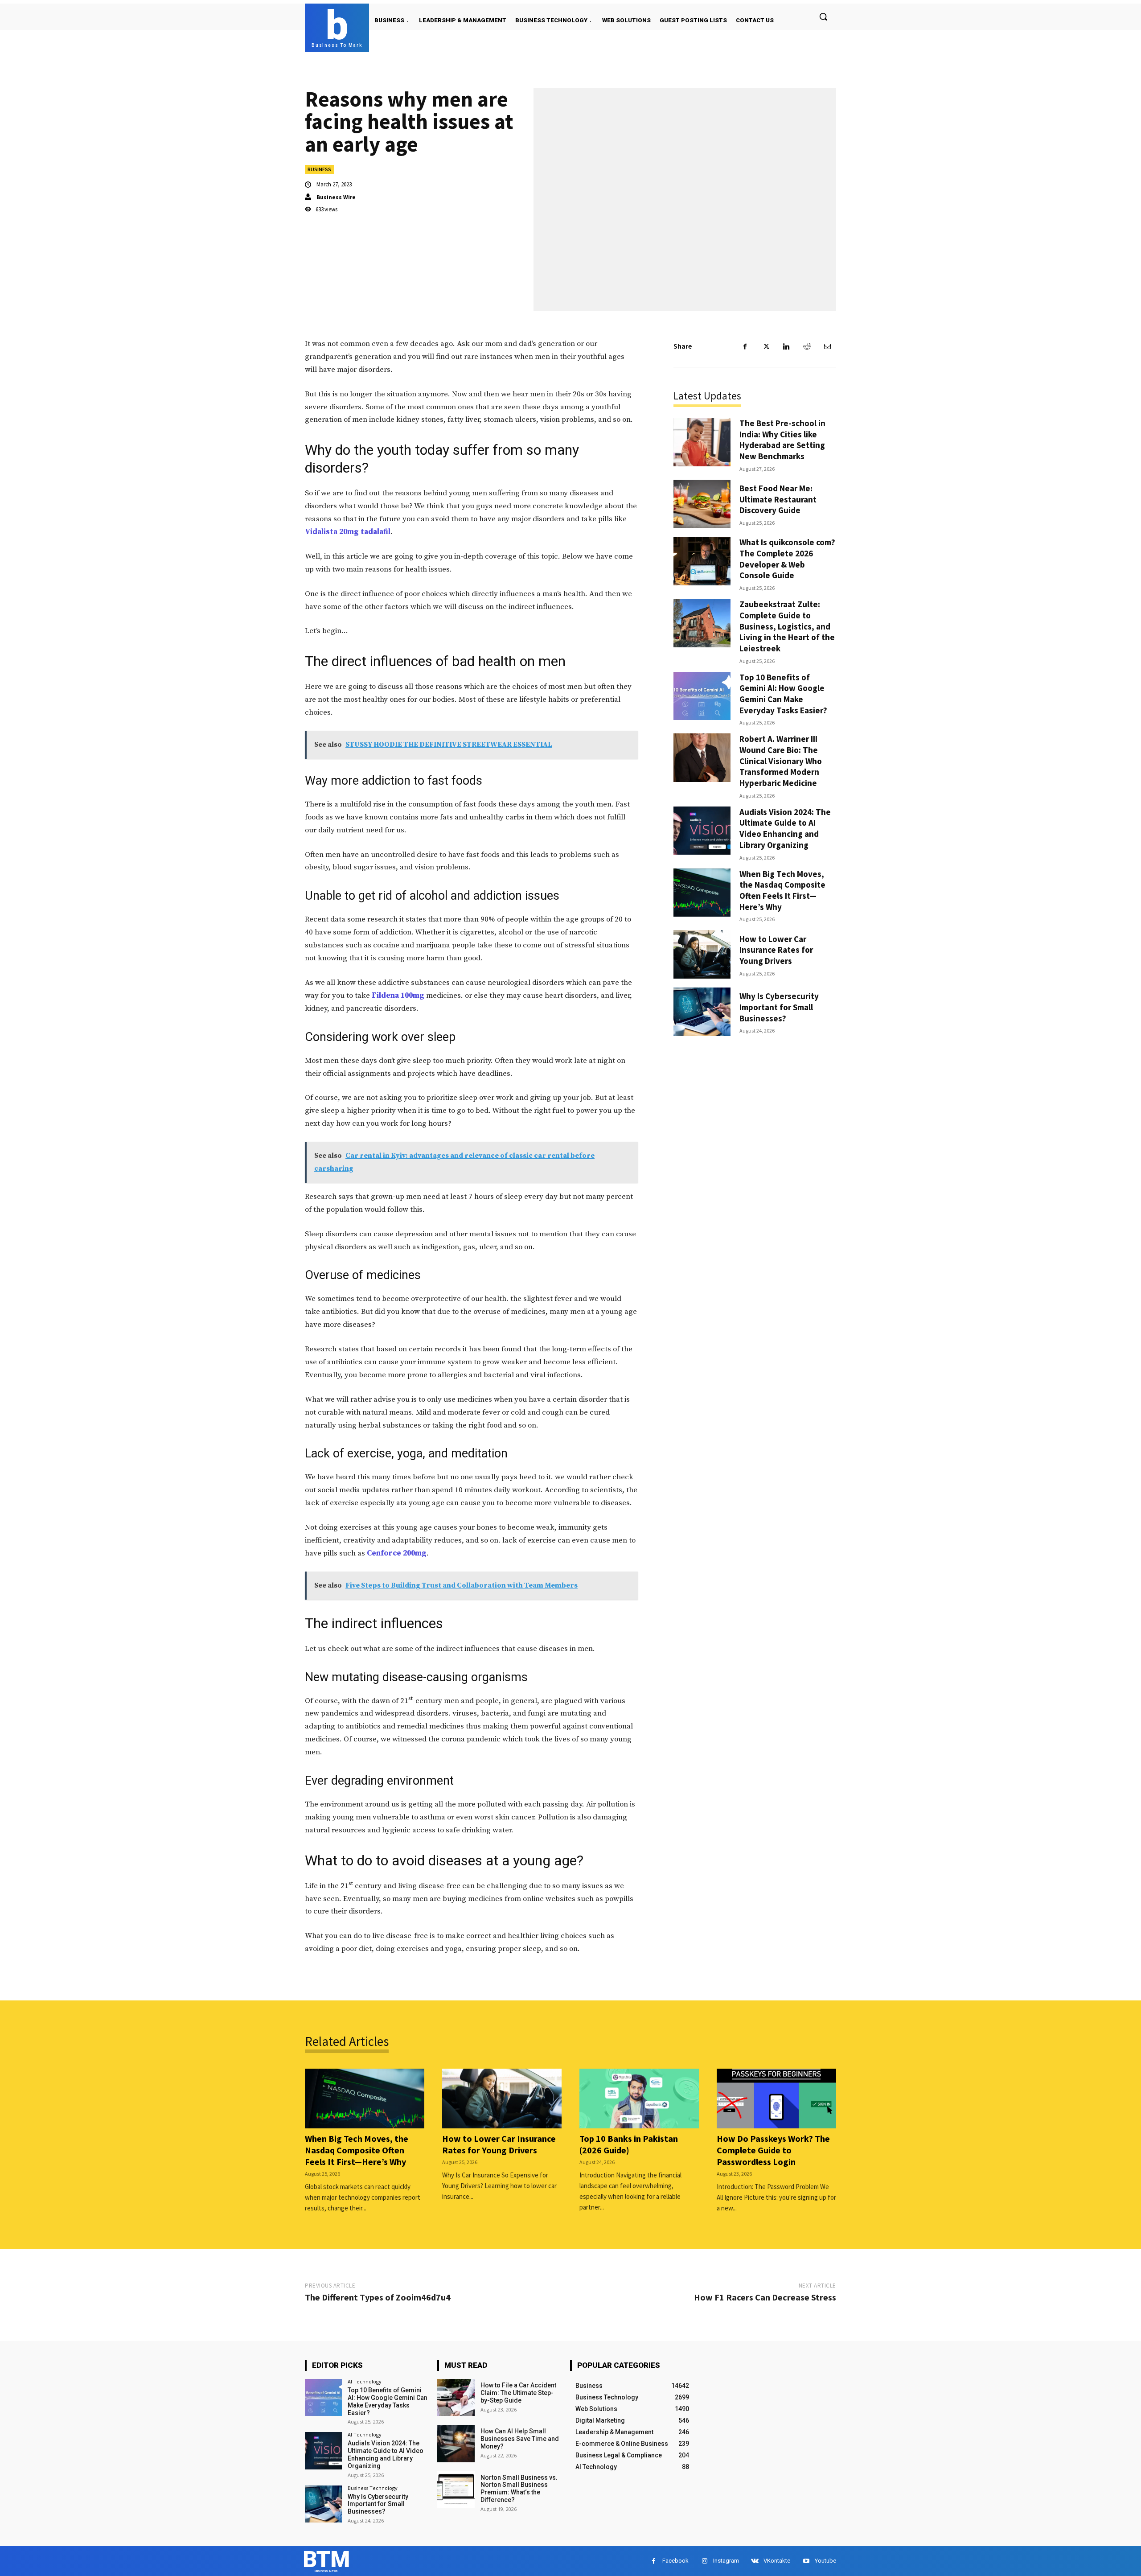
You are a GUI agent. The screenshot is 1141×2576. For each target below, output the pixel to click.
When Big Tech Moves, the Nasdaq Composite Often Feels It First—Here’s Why (782, 890)
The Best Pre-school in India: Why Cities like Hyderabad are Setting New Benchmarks (782, 440)
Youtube (825, 2561)
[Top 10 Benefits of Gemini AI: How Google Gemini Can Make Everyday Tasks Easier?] (702, 696)
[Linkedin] (786, 346)
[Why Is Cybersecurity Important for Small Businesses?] (702, 1012)
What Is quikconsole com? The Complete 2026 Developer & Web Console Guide (787, 559)
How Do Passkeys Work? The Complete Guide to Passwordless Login (773, 2150)
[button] (823, 16)
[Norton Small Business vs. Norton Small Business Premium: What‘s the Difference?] (456, 2490)
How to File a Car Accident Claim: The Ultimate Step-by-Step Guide (518, 2393)
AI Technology (365, 2381)
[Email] (827, 346)
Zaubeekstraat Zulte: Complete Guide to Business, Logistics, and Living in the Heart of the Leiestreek (787, 626)
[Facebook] (745, 346)
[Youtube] (806, 2561)
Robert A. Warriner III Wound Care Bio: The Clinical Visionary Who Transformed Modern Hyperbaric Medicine (781, 761)
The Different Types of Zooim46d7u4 (378, 2297)
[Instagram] (704, 2561)
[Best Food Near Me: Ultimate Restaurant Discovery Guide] (702, 504)
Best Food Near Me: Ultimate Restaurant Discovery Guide (778, 499)
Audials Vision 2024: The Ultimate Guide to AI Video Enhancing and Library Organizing (785, 828)
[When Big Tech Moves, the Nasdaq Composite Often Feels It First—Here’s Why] (702, 893)
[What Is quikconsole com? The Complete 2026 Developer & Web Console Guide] (702, 561)
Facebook (675, 2561)
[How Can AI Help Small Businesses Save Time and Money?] (456, 2443)
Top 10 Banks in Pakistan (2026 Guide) (629, 2144)
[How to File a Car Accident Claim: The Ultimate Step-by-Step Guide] (456, 2397)
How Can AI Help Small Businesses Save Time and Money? (520, 2439)
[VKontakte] (755, 2561)
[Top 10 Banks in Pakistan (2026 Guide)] (639, 2099)
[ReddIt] (807, 346)
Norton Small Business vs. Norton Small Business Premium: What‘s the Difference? (519, 2489)
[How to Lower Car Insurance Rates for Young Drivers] (702, 954)
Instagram (726, 2561)
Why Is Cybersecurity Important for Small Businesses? (779, 1007)
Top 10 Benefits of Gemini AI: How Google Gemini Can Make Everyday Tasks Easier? (783, 694)
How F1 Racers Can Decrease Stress (765, 2297)
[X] (766, 346)
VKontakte (777, 2561)
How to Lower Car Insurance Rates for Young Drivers (776, 950)
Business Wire (336, 197)
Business (319, 169)
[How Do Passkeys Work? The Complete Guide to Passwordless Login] (776, 2099)
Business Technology (373, 2488)
